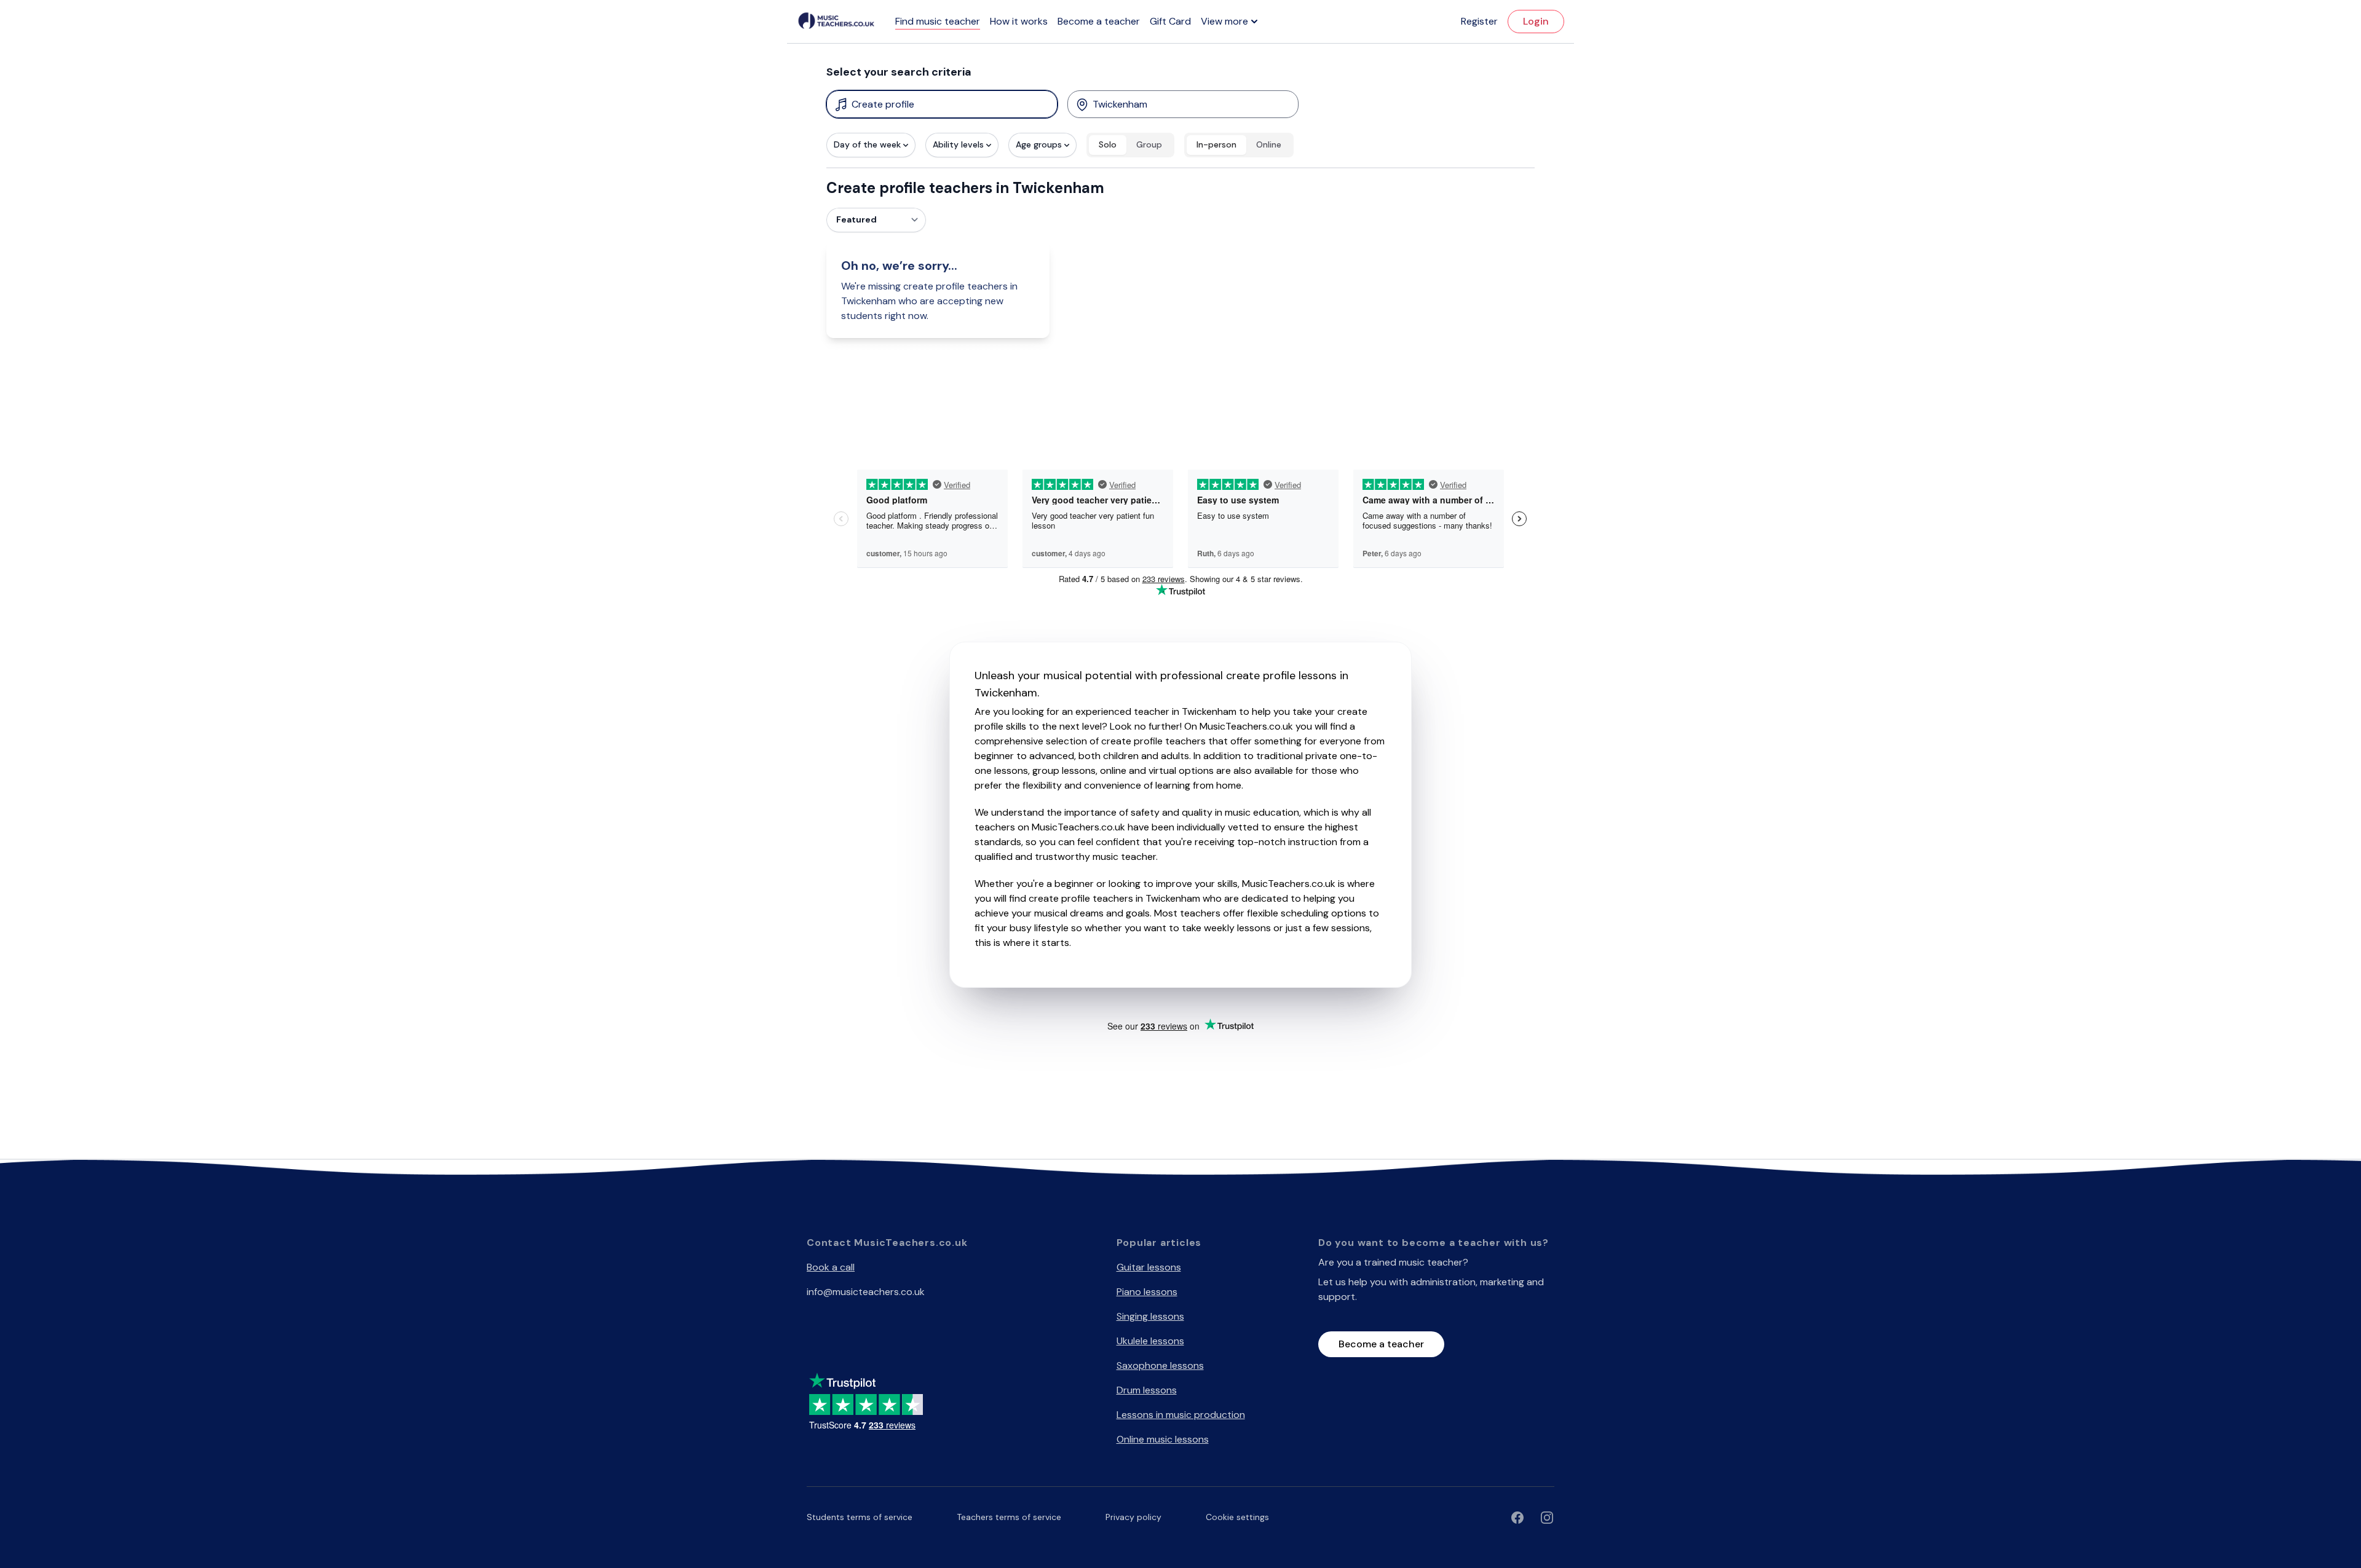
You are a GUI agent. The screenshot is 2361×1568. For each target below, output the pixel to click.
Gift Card (1170, 21)
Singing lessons (1150, 1316)
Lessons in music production (1181, 1415)
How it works (1019, 21)
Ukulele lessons (1150, 1341)
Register (1479, 21)
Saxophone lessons (1160, 1365)
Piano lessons (1147, 1292)
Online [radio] (1269, 144)
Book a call (831, 1267)
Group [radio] (1149, 144)
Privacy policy (1133, 1517)
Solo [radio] (1108, 144)
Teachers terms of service (1009, 1517)
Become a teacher (1099, 21)
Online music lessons (1163, 1439)
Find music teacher (938, 21)
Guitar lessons (1149, 1267)
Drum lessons (1147, 1390)
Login (1536, 21)
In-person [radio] (1216, 144)
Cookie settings (1237, 1517)
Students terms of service (860, 1517)
